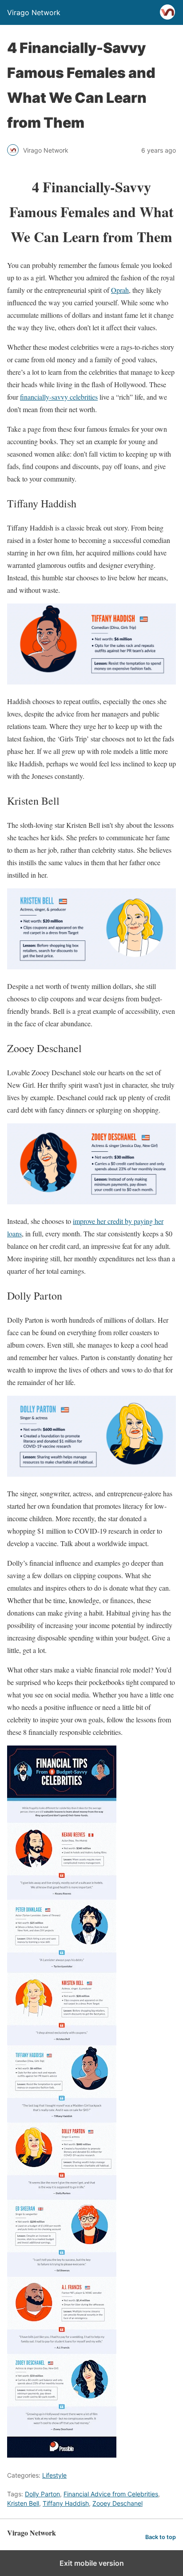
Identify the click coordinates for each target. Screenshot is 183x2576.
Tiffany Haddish (66, 2503)
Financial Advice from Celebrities (111, 2494)
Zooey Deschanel (117, 2503)
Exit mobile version (92, 2563)
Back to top (161, 2537)
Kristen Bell (23, 2503)
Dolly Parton (42, 2494)
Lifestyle (54, 2475)
